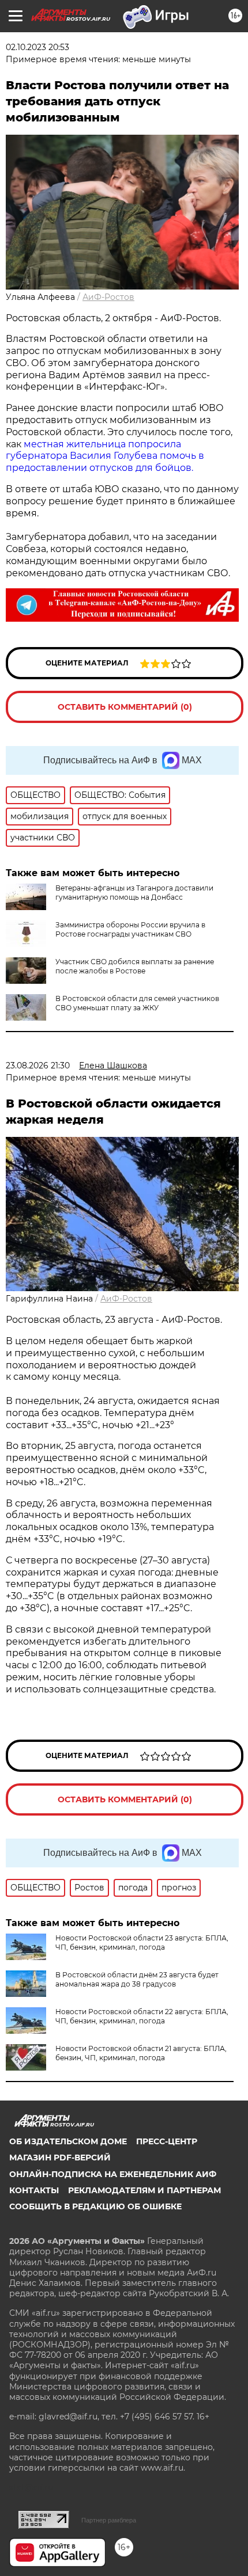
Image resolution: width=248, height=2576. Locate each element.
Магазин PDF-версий (60, 2158)
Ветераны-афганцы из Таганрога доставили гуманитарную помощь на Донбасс (134, 893)
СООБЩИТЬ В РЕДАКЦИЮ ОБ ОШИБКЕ (95, 2206)
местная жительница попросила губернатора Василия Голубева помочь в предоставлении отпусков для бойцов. (105, 456)
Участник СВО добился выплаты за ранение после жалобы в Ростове (135, 966)
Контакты (34, 2190)
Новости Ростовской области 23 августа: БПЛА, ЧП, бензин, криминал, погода (142, 1943)
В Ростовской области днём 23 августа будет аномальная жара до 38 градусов (137, 1979)
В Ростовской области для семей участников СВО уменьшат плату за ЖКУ (137, 1003)
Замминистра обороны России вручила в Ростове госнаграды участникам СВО (130, 929)
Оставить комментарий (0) (125, 707)
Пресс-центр (167, 2141)
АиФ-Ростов (108, 297)
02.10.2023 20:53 (37, 47)
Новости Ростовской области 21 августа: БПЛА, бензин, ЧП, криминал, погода (141, 2053)
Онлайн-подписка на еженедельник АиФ (113, 2174)
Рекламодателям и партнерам (144, 2190)
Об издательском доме (68, 2141)
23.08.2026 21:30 (38, 1066)
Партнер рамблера (109, 2520)
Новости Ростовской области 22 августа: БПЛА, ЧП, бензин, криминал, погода (142, 2016)
